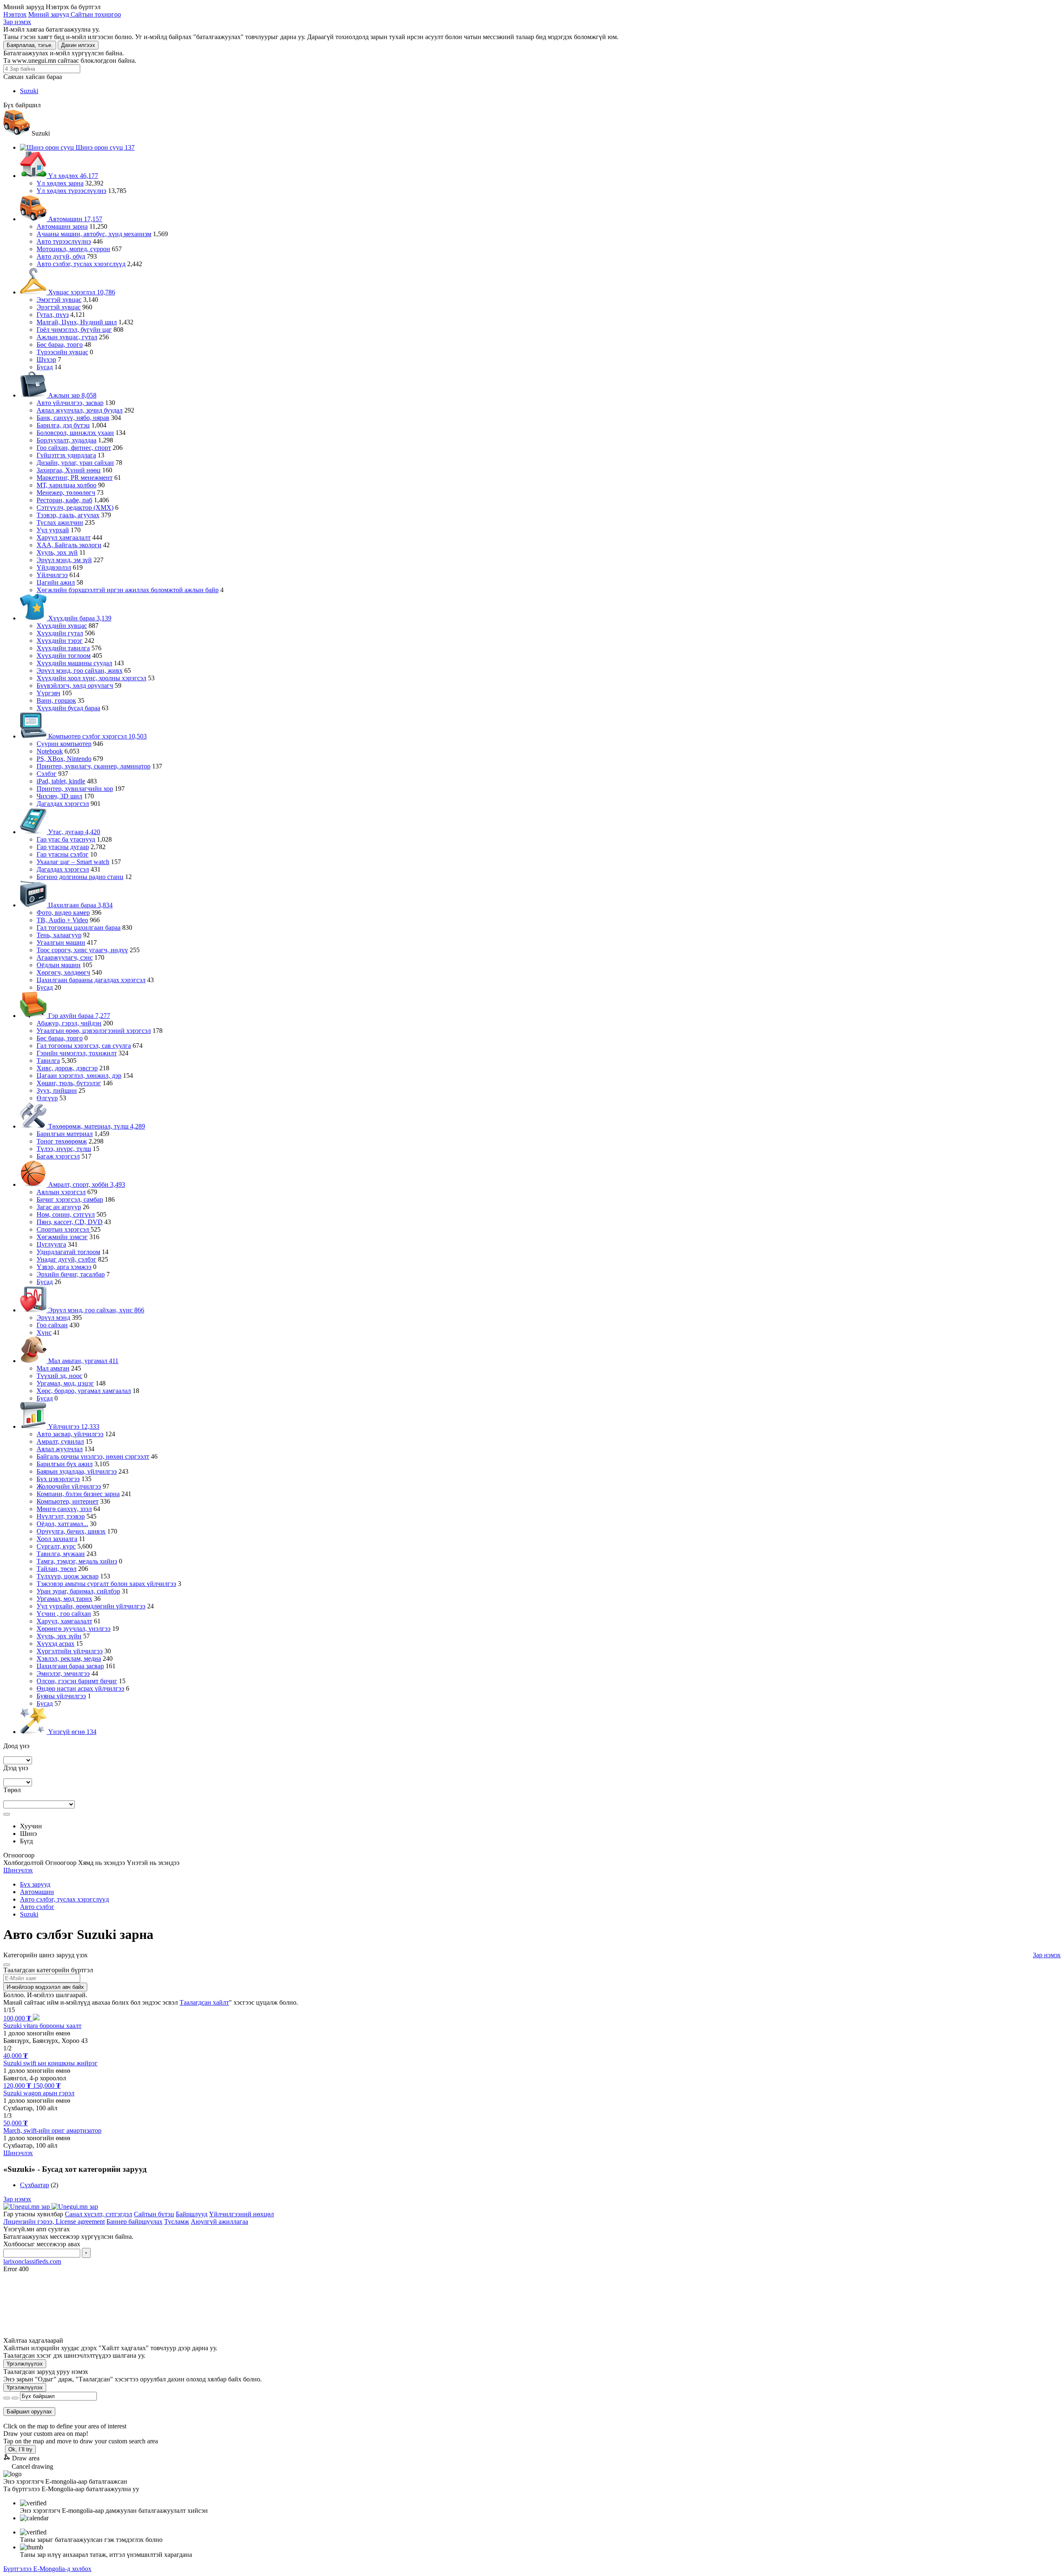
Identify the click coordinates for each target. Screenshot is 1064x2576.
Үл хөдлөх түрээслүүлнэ (71, 191)
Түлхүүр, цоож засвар (68, 1576)
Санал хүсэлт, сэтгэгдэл (99, 2214)
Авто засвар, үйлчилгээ (70, 1434)
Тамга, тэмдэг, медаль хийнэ (77, 1561)
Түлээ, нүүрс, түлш (64, 1149)
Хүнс (44, 1332)
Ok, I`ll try (20, 2449)
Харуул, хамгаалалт (64, 1621)
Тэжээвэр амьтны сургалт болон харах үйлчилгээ (106, 1584)
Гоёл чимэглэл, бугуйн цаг (74, 330)
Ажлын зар (71, 395)
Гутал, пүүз (53, 315)
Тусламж (177, 2222)
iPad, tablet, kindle (61, 781)
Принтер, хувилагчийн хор (75, 789)
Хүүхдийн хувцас (62, 626)
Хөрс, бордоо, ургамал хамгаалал (84, 1391)
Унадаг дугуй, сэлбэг (66, 1259)
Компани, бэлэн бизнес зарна (78, 1494)
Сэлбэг (47, 774)
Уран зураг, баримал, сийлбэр (78, 1591)
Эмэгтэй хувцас (59, 300)
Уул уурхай (53, 530)
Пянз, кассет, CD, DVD (70, 1222)
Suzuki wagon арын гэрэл (39, 2093)
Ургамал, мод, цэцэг (65, 1383)
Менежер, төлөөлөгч (66, 493)
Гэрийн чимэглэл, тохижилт (77, 1053)
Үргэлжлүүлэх (25, 2364)
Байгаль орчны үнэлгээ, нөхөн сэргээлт (93, 1456)
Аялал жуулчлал (60, 1449)
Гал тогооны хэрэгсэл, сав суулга (84, 1046)
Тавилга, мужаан (61, 1554)
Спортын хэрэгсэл (64, 1229)
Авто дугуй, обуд (61, 256)
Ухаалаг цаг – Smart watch (73, 862)
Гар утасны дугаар (63, 847)
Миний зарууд (49, 14)
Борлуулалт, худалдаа (66, 440)
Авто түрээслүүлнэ (64, 241)
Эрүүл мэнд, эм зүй (64, 560)
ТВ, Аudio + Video (62, 920)
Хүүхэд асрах (55, 1644)
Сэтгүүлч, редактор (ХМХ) (75, 508)
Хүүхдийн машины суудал (74, 663)
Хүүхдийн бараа (79, 618)
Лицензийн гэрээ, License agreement (54, 2222)
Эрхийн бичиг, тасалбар (71, 1274)
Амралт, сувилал (60, 1441)
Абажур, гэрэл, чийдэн (69, 1023)
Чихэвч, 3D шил (59, 796)
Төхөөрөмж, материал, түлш (96, 1126)
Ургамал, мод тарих (64, 1599)
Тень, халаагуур (59, 935)
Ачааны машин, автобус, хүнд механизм (94, 234)
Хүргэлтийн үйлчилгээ (70, 1651)
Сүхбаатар (34, 2185)
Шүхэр (46, 359)
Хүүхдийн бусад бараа (68, 708)
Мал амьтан (53, 1368)
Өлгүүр (47, 1098)
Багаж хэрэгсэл (58, 1156)
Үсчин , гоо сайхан (64, 1614)
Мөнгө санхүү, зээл (64, 1509)
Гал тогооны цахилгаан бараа (79, 927)
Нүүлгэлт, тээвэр (61, 1516)
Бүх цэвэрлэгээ (58, 1479)
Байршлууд (192, 2214)
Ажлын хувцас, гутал (67, 337)
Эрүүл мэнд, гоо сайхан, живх (80, 671)
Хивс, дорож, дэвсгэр (67, 1068)
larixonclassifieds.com (32, 2261)
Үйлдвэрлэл (54, 567)
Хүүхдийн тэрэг (60, 641)
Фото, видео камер (63, 913)
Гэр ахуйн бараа (78, 1016)
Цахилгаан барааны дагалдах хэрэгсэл (91, 980)
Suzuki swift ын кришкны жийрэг (50, 2063)
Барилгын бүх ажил (65, 1464)
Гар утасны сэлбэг (63, 854)
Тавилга (48, 1061)
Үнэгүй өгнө (71, 1732)
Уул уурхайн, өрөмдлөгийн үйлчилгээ (91, 1606)
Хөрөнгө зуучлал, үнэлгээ (74, 1629)
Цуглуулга (51, 1244)
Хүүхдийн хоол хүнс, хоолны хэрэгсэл (91, 678)
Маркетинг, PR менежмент (75, 478)
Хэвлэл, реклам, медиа (69, 1658)
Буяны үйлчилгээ (61, 1696)
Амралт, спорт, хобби (86, 1184)
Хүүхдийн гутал (60, 633)
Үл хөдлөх (72, 176)
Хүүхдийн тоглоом (64, 656)
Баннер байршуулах (134, 2222)
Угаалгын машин (61, 942)
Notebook (50, 751)
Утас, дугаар (73, 832)
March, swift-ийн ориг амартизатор (52, 2130)
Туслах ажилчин (60, 522)
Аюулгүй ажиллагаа (219, 2222)
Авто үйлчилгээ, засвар (70, 403)
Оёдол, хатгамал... (62, 1524)
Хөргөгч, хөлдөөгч (63, 972)
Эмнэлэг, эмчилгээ (63, 1673)
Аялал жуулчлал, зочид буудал (80, 410)
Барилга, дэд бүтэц (63, 425)
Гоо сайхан (52, 1325)
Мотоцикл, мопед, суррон (73, 249)
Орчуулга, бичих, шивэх (71, 1531)
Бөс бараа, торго (60, 345)
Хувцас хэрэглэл (81, 292)
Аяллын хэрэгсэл (61, 1192)
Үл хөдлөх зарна (60, 183)
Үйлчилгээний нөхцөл (241, 2214)
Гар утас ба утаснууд (66, 839)
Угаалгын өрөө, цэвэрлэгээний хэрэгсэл (94, 1031)
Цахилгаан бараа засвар (70, 1666)
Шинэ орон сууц (104, 147)
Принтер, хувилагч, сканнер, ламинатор (94, 766)
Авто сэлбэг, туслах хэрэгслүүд (81, 264)
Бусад (45, 367)
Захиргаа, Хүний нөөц (69, 470)
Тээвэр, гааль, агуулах (68, 515)
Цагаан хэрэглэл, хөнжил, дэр (79, 1076)
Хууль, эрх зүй (57, 552)
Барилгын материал (65, 1134)
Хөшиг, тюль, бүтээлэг (69, 1083)
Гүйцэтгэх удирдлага (66, 455)
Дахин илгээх (78, 45)
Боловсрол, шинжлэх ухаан (75, 433)
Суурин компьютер (64, 744)
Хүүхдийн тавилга (63, 648)
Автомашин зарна (62, 226)
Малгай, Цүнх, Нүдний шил (77, 322)
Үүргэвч (48, 693)
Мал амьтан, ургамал (83, 1361)
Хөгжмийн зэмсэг (62, 1237)
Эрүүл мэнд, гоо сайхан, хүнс (95, 1310)
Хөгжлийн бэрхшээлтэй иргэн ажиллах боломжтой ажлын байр (128, 590)
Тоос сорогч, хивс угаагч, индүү (82, 950)
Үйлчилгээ (52, 575)
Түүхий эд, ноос (59, 1376)
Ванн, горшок (56, 700)
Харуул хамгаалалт (64, 537)
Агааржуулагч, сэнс (65, 957)
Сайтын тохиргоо (96, 14)
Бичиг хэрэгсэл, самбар (70, 1199)
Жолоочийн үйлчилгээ (69, 1486)
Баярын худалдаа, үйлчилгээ (77, 1471)
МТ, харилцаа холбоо (66, 485)
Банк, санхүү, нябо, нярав (73, 418)
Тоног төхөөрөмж (62, 1141)
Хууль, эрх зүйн (59, 1636)
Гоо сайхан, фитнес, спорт (74, 448)
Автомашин (74, 219)
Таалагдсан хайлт (204, 2002)
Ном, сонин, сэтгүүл (66, 1214)
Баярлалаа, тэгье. (30, 45)
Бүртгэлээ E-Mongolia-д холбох (47, 2569)
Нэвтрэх (15, 14)
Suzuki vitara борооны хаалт (42, 2026)
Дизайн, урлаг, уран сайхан (75, 463)
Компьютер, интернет (68, 1501)
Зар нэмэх (17, 22)
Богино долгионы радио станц (80, 877)
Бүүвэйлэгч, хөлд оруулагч (75, 685)
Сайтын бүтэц (154, 2214)
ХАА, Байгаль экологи (69, 545)
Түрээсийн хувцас (62, 352)
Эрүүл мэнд (53, 1318)
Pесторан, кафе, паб (64, 500)
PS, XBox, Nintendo (64, 759)
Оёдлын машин (59, 965)
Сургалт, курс (56, 1546)
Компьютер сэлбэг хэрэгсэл (97, 736)
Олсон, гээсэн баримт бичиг (77, 1681)
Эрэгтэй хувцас (59, 307)
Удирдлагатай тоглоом (68, 1252)
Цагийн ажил (56, 582)
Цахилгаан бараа (80, 905)
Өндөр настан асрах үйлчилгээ (80, 1688)
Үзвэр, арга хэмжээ (64, 1267)
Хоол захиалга (57, 1539)
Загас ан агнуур (59, 1207)
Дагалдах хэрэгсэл (63, 804)
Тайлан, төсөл (57, 1569)
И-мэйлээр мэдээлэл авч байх (45, 1987)
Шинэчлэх (18, 1870)
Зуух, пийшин (57, 1090)
